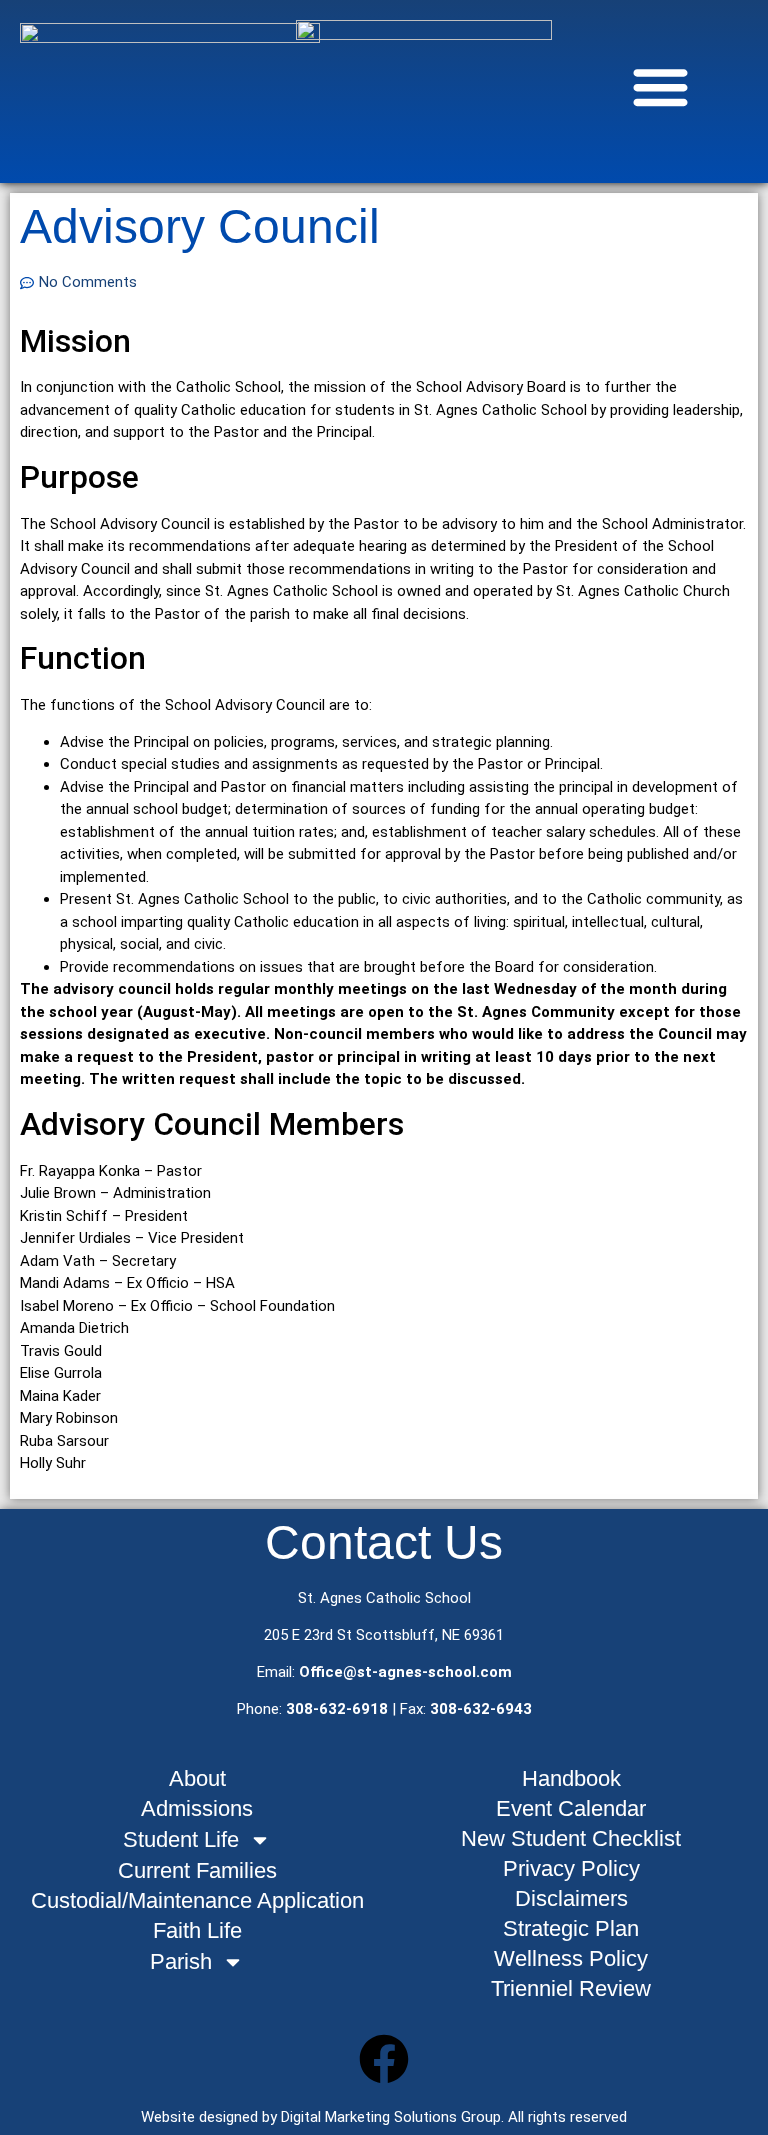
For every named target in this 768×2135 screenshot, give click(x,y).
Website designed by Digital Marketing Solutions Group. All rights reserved (384, 2117)
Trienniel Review (571, 1988)
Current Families (197, 1870)
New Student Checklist (571, 1838)
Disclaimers (571, 1898)
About (197, 1778)
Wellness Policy (571, 1958)
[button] (660, 86)
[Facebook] (384, 2059)
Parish (181, 1961)
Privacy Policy (571, 1868)
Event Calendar (571, 1808)
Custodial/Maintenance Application (197, 1900)
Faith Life (197, 1930)
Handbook (571, 1778)
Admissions (197, 1808)
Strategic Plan (571, 1928)
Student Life (181, 1839)
